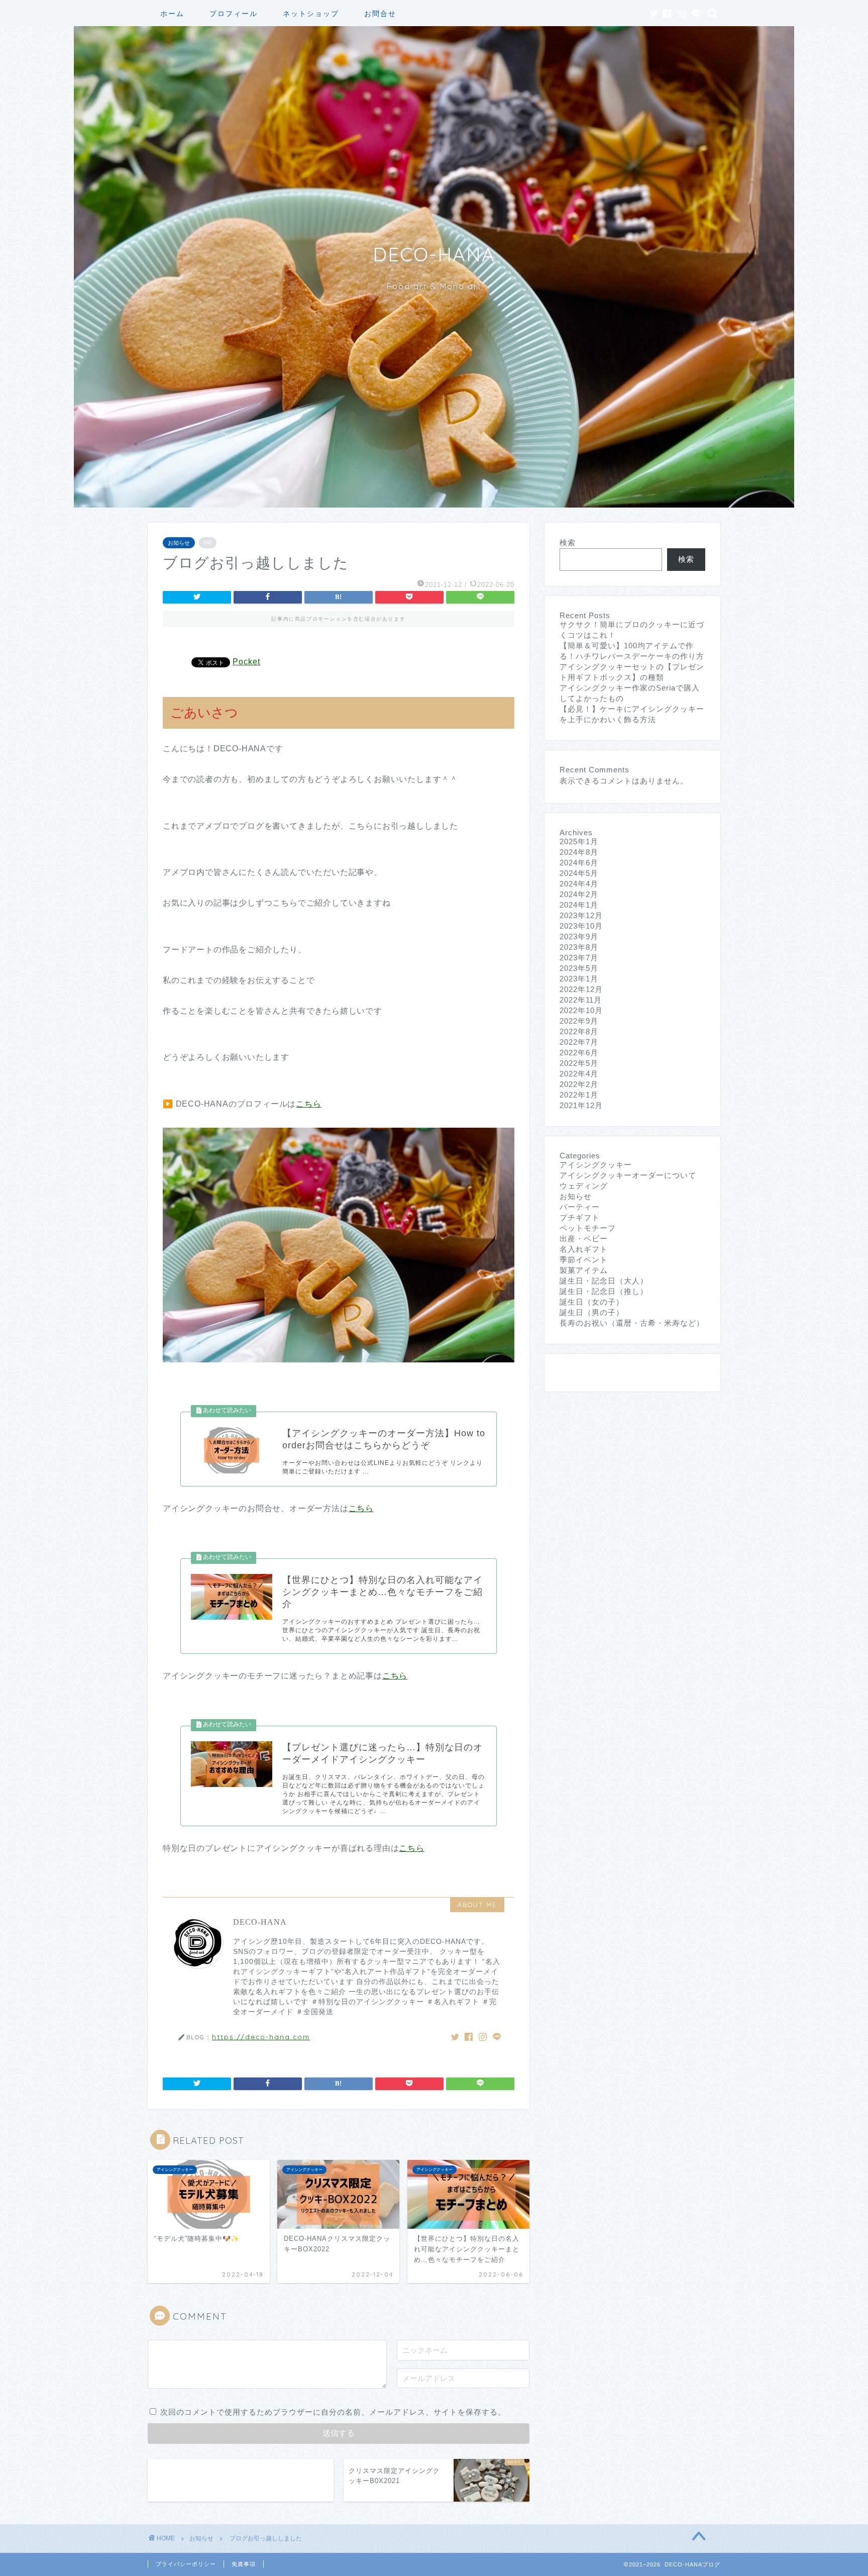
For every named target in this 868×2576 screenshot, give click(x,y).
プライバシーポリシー (186, 2564)
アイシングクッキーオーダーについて (628, 1175)
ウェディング (584, 1186)
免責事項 (244, 2564)
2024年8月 (579, 852)
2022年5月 (579, 1063)
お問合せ (380, 14)
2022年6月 (579, 1053)
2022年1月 (579, 1095)
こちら (308, 1104)
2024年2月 (579, 894)
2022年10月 (581, 1010)
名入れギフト (584, 1249)
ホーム (172, 14)
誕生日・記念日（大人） (604, 1281)
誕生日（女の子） (592, 1302)
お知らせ (179, 543)
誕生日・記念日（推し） (604, 1291)
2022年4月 (579, 1074)
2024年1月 (579, 905)
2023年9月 (579, 936)
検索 (568, 542)
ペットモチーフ (588, 1228)
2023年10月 (581, 926)
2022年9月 (579, 1021)
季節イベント (584, 1260)
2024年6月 (579, 863)
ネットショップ (311, 14)
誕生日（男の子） (592, 1312)
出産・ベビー (584, 1239)
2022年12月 (581, 989)
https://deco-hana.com (261, 2037)
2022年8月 (579, 1031)
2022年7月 (579, 1042)
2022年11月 (581, 1000)
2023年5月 (579, 968)
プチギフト (580, 1217)
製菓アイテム (584, 1270)
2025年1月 (579, 841)
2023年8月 (579, 947)
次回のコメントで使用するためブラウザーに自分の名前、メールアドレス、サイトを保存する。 (333, 2412)
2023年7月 (579, 958)
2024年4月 (579, 884)
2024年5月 (579, 873)
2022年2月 (579, 1084)
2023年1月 (579, 979)
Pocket (246, 662)
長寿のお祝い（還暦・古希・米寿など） (632, 1323)
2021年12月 (581, 1105)
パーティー (580, 1207)
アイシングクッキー (596, 1165)
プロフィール (234, 14)
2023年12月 (581, 915)
